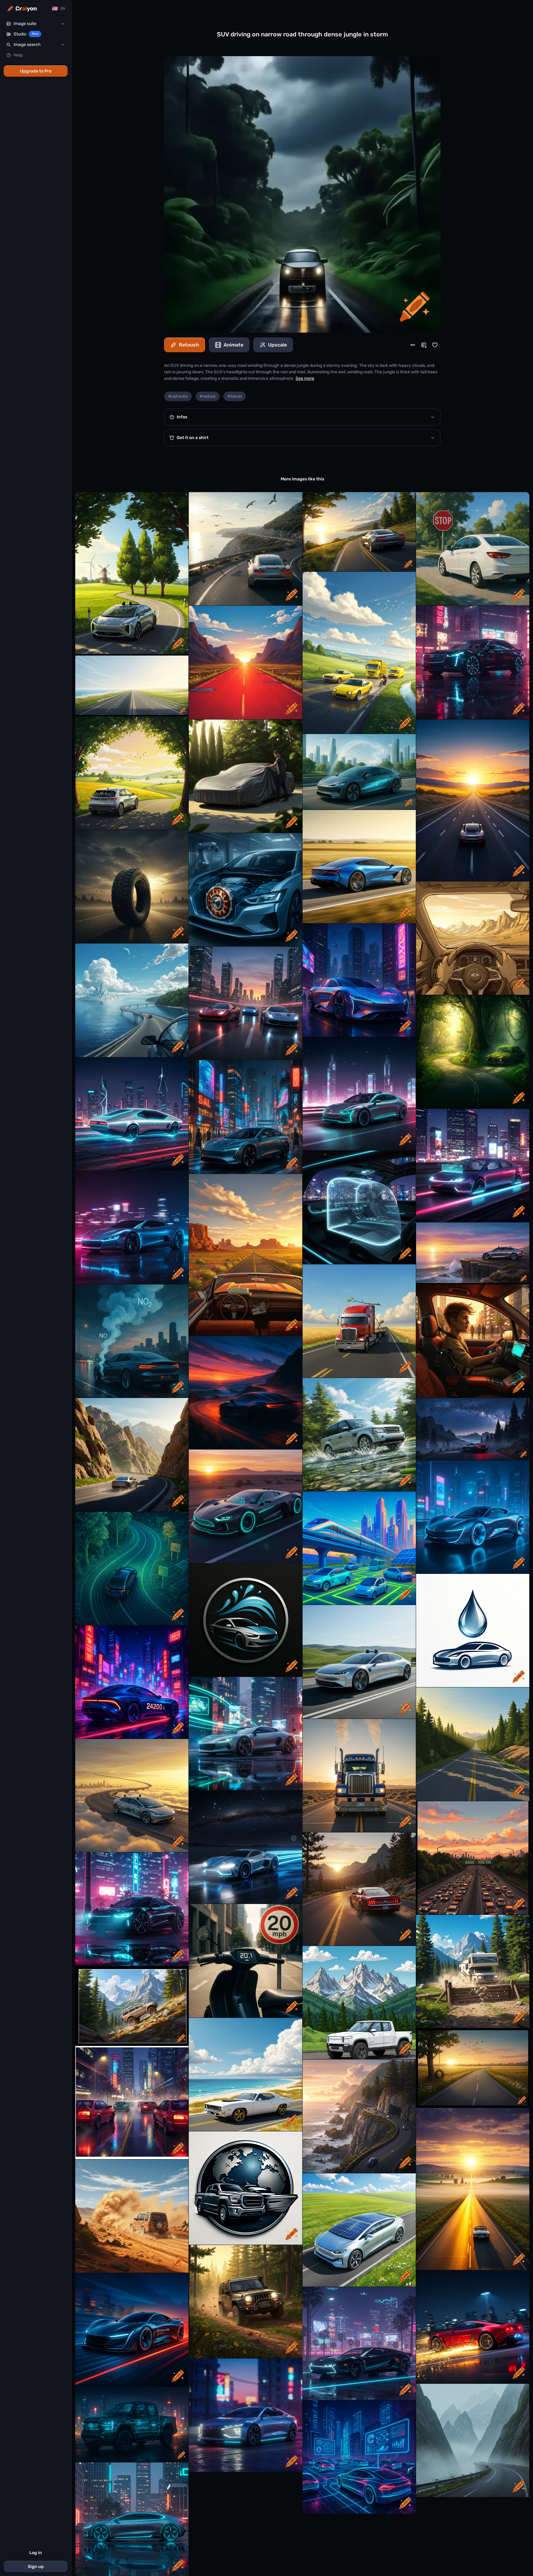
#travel (235, 396)
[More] (413, 345)
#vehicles (178, 396)
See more (305, 378)
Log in (36, 2553)
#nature (208, 396)
